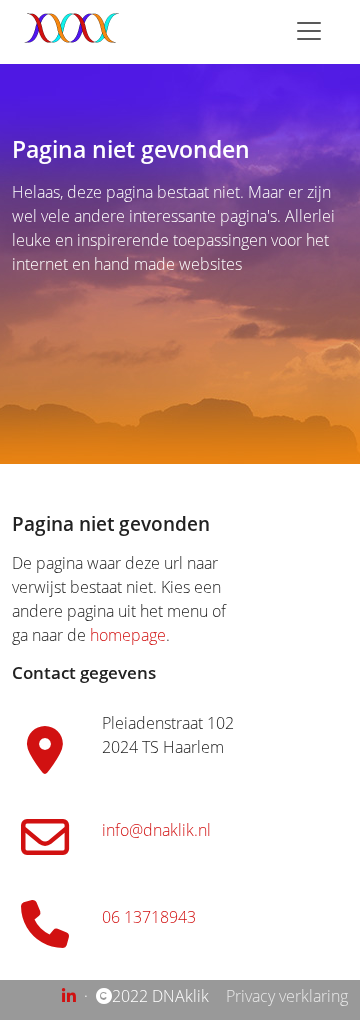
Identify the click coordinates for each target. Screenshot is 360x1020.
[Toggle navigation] (309, 31)
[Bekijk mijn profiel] (71, 996)
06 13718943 (149, 917)
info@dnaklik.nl (156, 830)
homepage (128, 635)
